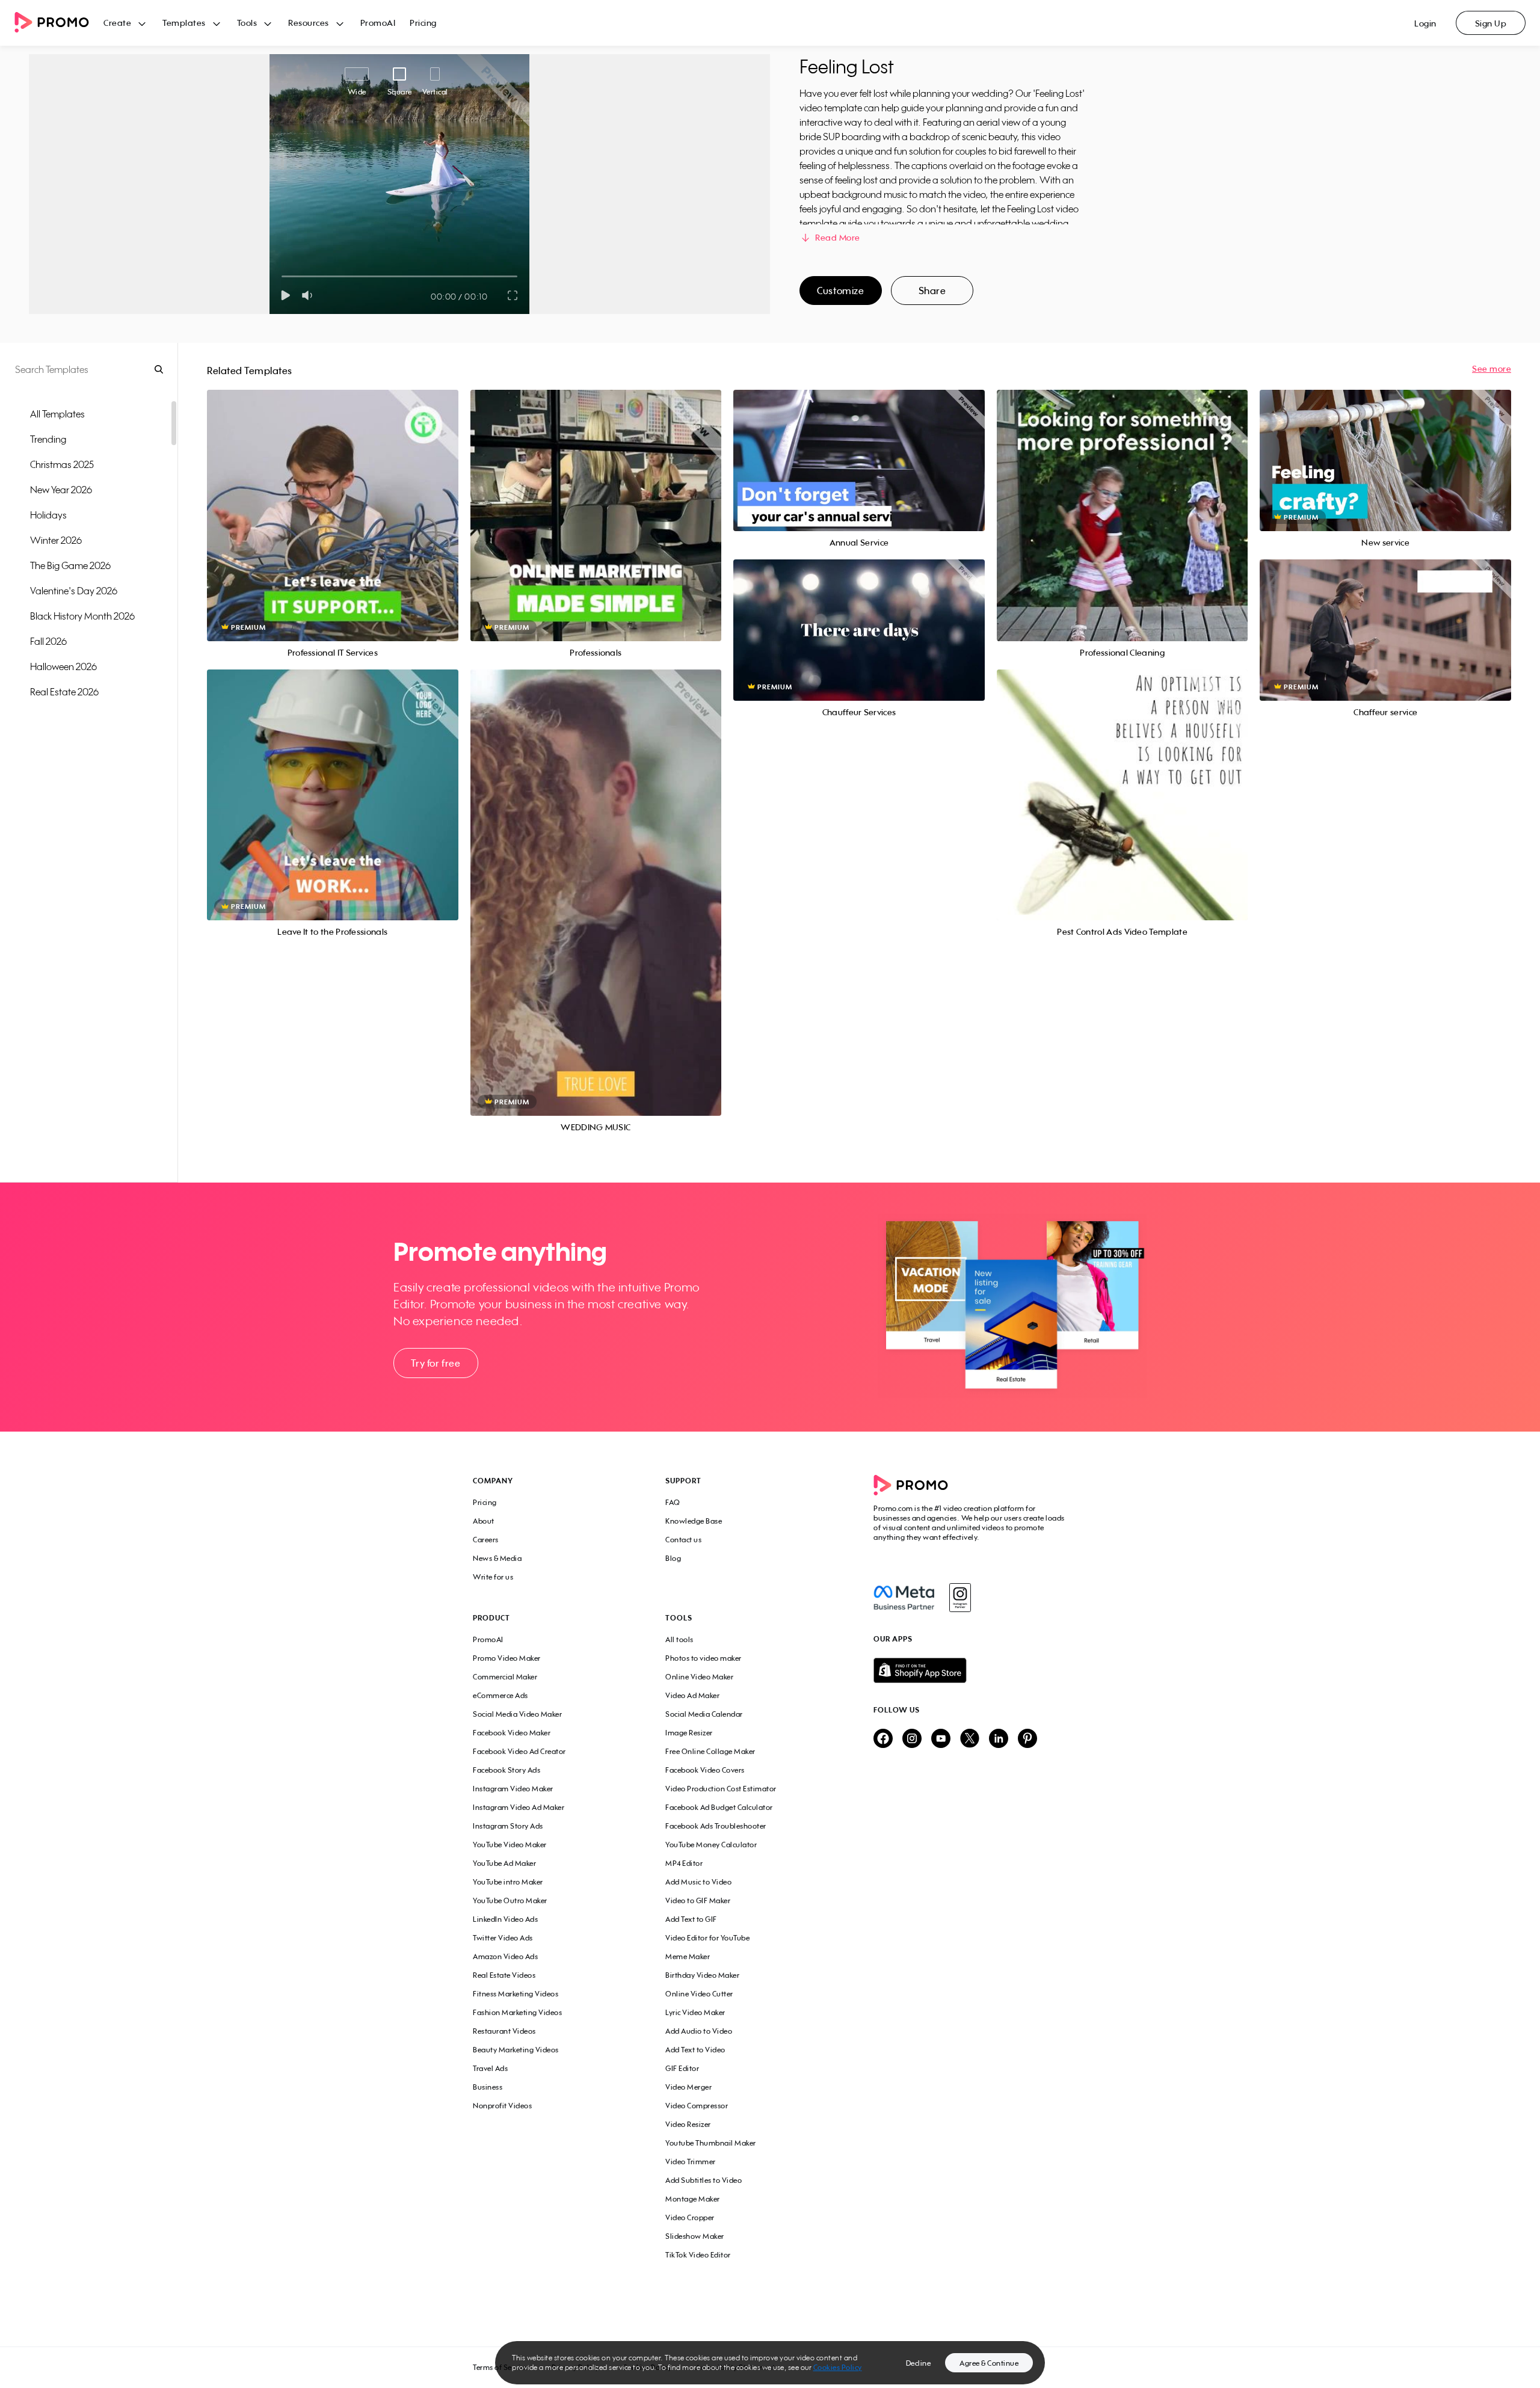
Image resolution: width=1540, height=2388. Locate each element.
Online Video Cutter (699, 1994)
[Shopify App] (970, 1670)
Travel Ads (490, 2068)
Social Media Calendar (704, 1714)
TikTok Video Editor (698, 2255)
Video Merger (688, 2087)
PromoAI (378, 23)
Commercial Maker (505, 1677)
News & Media (497, 1558)
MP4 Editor (684, 1863)
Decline (919, 2363)
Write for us (493, 1577)
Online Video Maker (699, 1677)
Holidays (48, 515)
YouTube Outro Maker (510, 1900)
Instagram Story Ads (508, 1826)
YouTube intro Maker (508, 1882)
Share (932, 291)
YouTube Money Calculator (711, 1845)
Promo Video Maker (507, 1658)
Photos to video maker (704, 1658)
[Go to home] (59, 23)
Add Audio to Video (699, 2031)
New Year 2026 (61, 490)
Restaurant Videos (504, 2031)
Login (1425, 23)
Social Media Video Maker (517, 1714)
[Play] (285, 295)
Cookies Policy (838, 2367)
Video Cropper (690, 2217)
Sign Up (1491, 23)
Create (117, 23)
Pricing (423, 23)
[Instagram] (960, 1598)
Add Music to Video (698, 1882)
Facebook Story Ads (507, 1770)
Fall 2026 (48, 641)
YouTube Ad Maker (504, 1863)
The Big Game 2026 (70, 565)
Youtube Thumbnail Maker (711, 2143)
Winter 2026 (56, 540)
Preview (333, 502)
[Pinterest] (1027, 1739)
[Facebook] (904, 1598)
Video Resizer (688, 2124)
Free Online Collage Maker (710, 1751)
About (484, 1521)
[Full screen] (513, 295)
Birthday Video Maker (702, 1975)
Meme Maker (688, 1956)
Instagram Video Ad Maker (519, 1807)
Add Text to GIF (691, 1919)
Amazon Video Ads (505, 1956)
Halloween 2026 (63, 666)
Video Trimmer (691, 2162)
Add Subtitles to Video (704, 2180)
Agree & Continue (989, 2363)
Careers (486, 1540)
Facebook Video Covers (705, 1770)
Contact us (683, 1540)
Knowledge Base (694, 1521)
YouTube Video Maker (510, 1845)
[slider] (282, 276)
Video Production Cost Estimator (721, 1789)
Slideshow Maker (695, 2236)
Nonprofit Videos (502, 2106)
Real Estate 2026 (64, 692)
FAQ (673, 1502)
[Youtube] (941, 1739)
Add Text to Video (695, 2050)
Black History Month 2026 (82, 616)
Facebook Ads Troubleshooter (716, 1826)
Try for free (436, 1363)
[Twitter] (970, 1739)
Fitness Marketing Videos (516, 1994)
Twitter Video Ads (503, 1938)
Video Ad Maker (692, 1695)
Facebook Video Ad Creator (519, 1751)
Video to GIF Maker (698, 1900)
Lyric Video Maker (695, 2012)
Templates (184, 23)
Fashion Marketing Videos (517, 2012)
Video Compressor (697, 2106)
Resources (309, 23)
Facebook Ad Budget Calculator (719, 1807)
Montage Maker (693, 2199)
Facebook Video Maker (512, 1733)
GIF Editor (682, 2068)
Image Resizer (689, 1733)
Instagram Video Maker (513, 1789)
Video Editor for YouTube (707, 1938)
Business (488, 2087)
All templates (57, 414)
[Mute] (310, 295)
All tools (679, 1639)
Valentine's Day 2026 (74, 591)
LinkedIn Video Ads (505, 1919)
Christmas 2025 (62, 464)
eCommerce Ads (500, 1695)
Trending (48, 439)
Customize (840, 291)
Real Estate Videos (504, 1975)
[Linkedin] (999, 1739)
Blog (673, 1558)
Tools (247, 23)
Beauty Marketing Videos (516, 2050)
